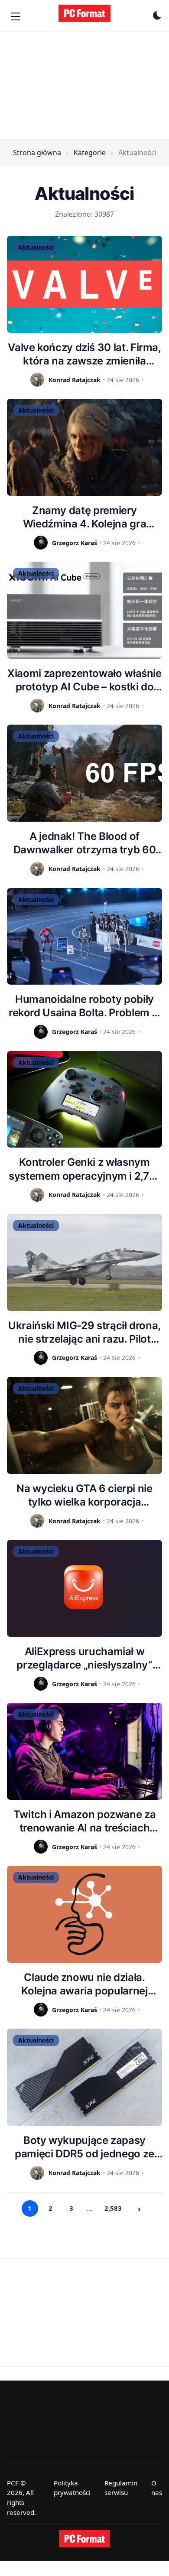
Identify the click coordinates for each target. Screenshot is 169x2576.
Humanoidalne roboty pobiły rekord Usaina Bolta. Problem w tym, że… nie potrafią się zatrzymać (84, 1006)
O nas (157, 2488)
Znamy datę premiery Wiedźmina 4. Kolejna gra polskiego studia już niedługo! (84, 517)
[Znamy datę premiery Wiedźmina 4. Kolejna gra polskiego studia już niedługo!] (84, 447)
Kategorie (90, 153)
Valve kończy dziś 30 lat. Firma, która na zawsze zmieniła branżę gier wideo (84, 354)
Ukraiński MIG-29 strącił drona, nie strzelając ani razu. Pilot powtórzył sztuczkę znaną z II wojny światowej (84, 1332)
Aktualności (36, 247)
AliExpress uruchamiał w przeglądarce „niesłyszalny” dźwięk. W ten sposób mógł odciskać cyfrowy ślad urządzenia (84, 1658)
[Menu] (16, 16)
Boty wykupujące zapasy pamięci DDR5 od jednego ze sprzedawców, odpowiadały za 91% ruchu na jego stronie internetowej (84, 2147)
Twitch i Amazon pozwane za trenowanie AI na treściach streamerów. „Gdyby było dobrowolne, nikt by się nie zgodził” (85, 1821)
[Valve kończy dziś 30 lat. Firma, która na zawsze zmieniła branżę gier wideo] (84, 284)
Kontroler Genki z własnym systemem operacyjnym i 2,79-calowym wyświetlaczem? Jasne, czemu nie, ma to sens (84, 1169)
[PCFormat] (84, 2539)
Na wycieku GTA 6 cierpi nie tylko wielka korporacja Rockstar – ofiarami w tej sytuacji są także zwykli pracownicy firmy (84, 1495)
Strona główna (37, 153)
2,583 (113, 2208)
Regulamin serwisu (121, 2488)
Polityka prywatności (72, 2488)
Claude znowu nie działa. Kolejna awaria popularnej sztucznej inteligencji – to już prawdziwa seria (85, 1984)
